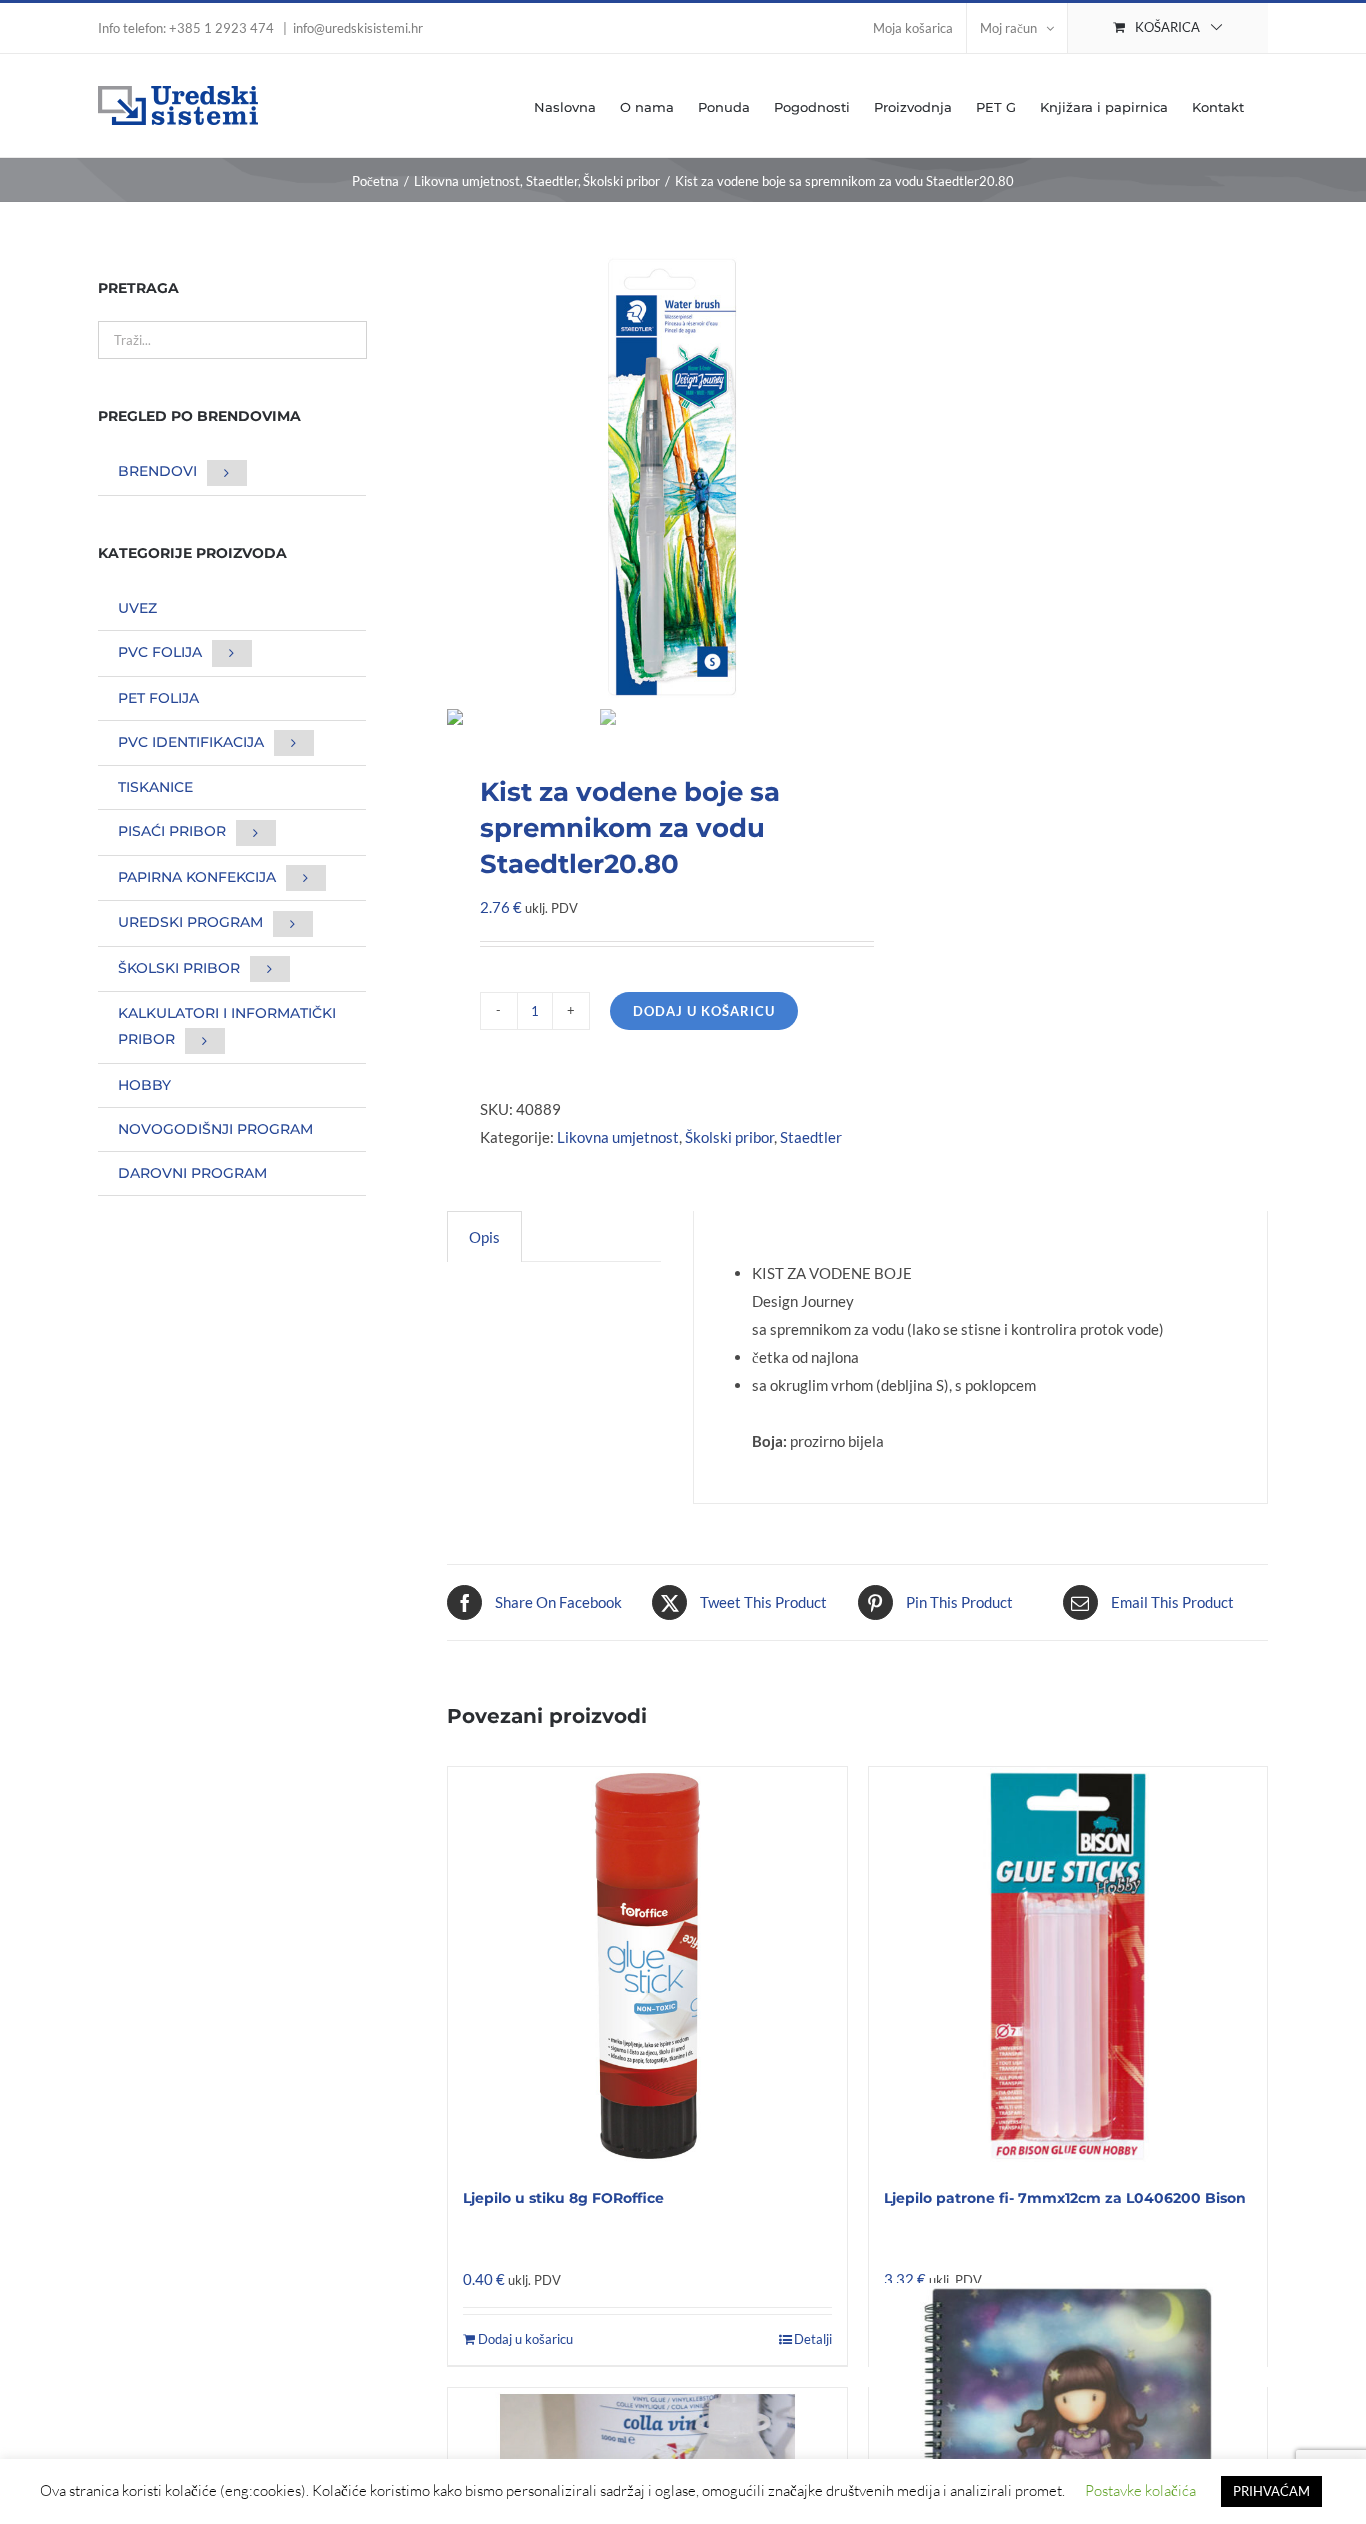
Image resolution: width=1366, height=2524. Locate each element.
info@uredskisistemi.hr (358, 28)
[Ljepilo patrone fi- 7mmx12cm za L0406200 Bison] (1068, 1966)
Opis (484, 1237)
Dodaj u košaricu (704, 1011)
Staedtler (811, 1137)
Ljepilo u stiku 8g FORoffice (563, 2198)
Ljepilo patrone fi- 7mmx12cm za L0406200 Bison (1065, 2198)
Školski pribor (729, 1137)
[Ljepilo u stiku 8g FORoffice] (647, 1966)
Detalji (813, 2339)
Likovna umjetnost (618, 1137)
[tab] (484, 1236)
